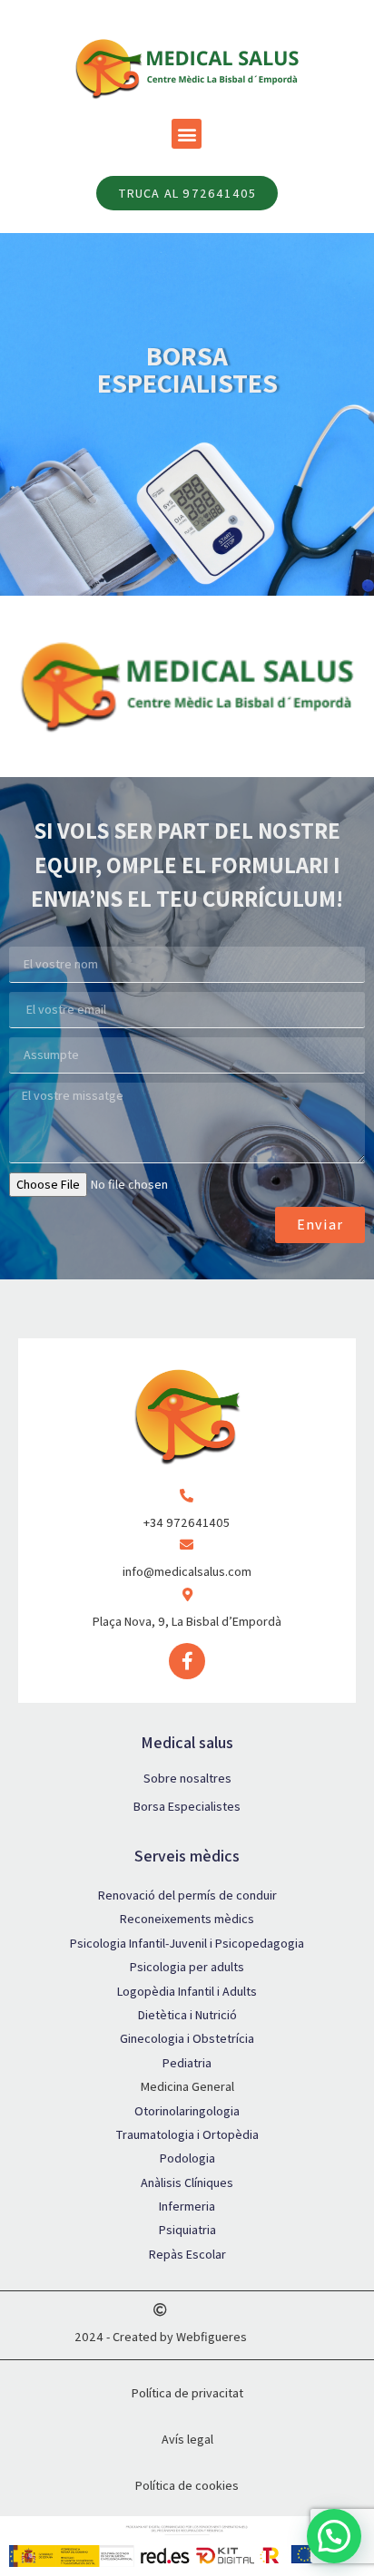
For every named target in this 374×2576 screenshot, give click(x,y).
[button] (187, 134)
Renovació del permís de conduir (187, 1895)
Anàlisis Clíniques (187, 2182)
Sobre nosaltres (187, 1778)
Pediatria (187, 2063)
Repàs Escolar (187, 2254)
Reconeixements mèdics (187, 1919)
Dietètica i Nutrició (187, 2015)
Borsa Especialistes (187, 1806)
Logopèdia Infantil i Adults (187, 1991)
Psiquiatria (187, 2230)
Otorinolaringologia (187, 2111)
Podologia (187, 2158)
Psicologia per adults (187, 1967)
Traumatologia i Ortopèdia (187, 2134)
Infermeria (187, 2206)
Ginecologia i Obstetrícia (187, 2038)
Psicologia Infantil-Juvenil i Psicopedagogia (187, 1943)
